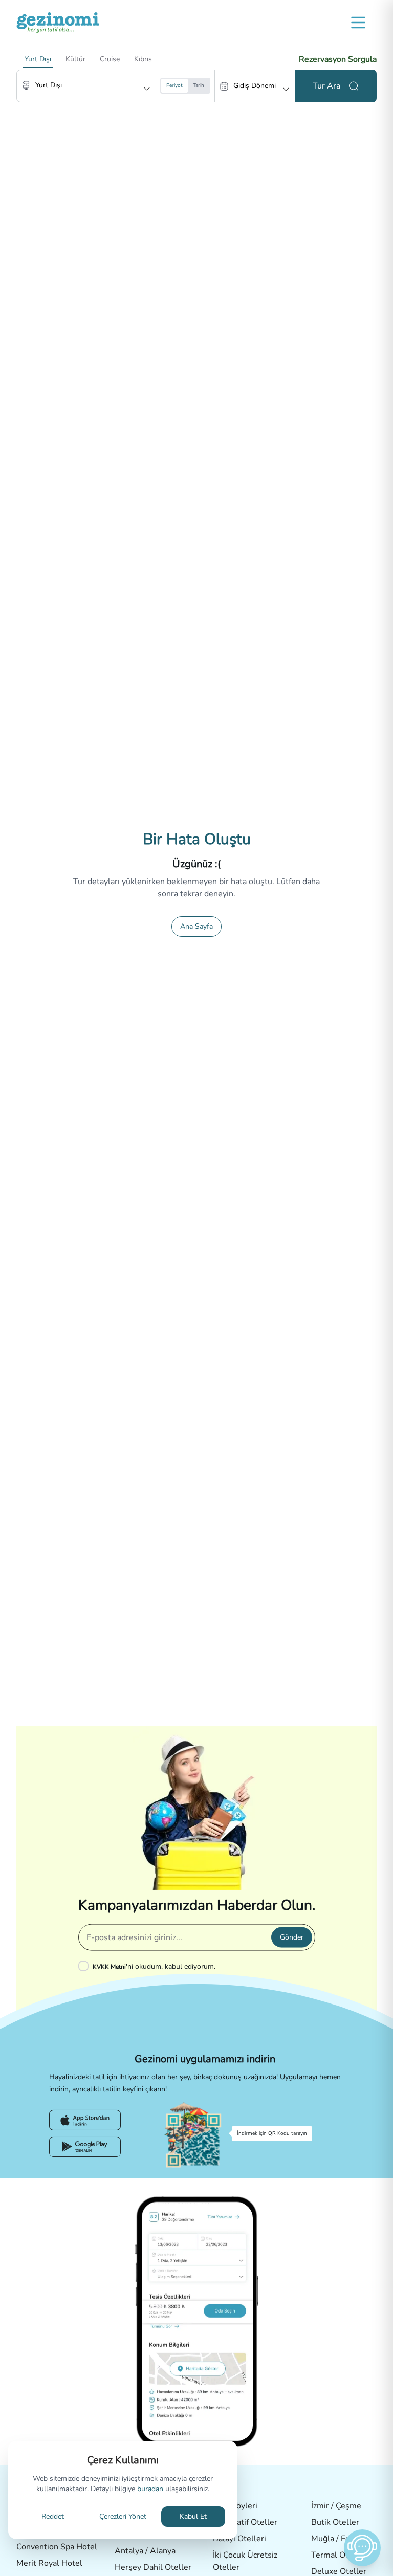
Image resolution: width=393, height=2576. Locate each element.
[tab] (38, 59)
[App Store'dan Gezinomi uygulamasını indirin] (85, 2120)
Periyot (174, 85)
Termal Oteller (339, 2555)
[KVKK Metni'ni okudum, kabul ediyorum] (85, 1966)
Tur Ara (326, 86)
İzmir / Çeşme (336, 2506)
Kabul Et (193, 2516)
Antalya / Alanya (145, 2551)
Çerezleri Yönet (123, 2516)
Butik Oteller (335, 2522)
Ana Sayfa (196, 926)
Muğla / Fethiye (340, 2539)
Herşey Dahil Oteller (153, 2567)
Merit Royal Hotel (49, 2563)
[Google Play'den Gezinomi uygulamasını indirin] (85, 2147)
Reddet (53, 2516)
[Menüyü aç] (358, 23)
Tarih (199, 85)
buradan (150, 2489)
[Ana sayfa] (58, 23)
